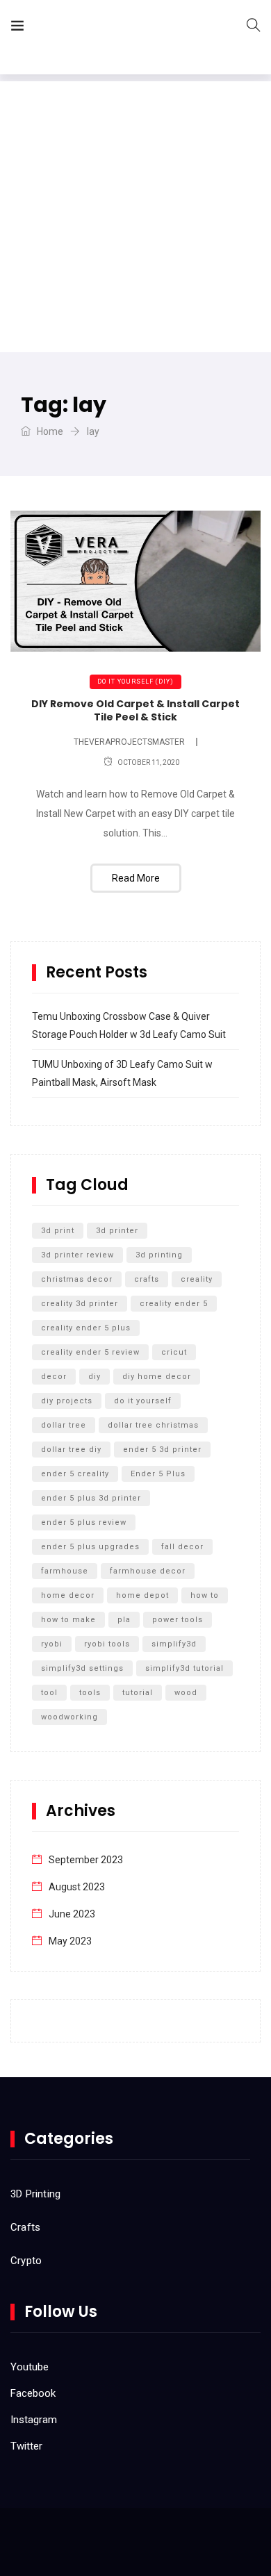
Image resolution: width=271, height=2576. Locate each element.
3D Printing (35, 2194)
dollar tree (64, 1425)
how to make (68, 1620)
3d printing (159, 1255)
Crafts (25, 2227)
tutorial (138, 1693)
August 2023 (77, 1887)
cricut (174, 1352)
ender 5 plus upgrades (90, 1547)
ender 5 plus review (84, 1522)
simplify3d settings (82, 1668)
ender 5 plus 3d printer (91, 1498)
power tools (178, 1620)
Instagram (34, 2420)
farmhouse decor (148, 1571)
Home (49, 431)
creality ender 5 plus (86, 1328)
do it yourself (143, 1401)
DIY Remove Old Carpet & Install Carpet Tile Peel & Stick (135, 711)
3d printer (117, 1231)
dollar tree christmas (153, 1425)
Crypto (26, 2261)
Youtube (30, 2367)
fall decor (182, 1547)
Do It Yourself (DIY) (135, 682)
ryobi (52, 1644)
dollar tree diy (71, 1450)
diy (95, 1377)
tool (49, 1693)
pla (124, 1620)
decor (54, 1377)
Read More (136, 878)
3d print (58, 1231)
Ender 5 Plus (158, 1474)
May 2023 (70, 1941)
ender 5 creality (75, 1474)
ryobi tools (107, 1644)
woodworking (69, 1717)
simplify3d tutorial (184, 1668)
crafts (147, 1279)
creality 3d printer (80, 1304)
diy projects (67, 1401)
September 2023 (86, 1860)
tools (90, 1693)
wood (186, 1693)
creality (197, 1279)
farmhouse (65, 1571)
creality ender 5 (174, 1304)
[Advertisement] (135, 217)
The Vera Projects (114, 28)
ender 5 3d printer (162, 1450)
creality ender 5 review (90, 1352)
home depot (142, 1595)
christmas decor (77, 1279)
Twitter (26, 2446)
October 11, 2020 (148, 762)
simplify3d (174, 1644)
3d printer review (77, 1255)
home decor (68, 1595)
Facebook (33, 2393)
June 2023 (72, 1914)
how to (205, 1595)
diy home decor (157, 1377)
